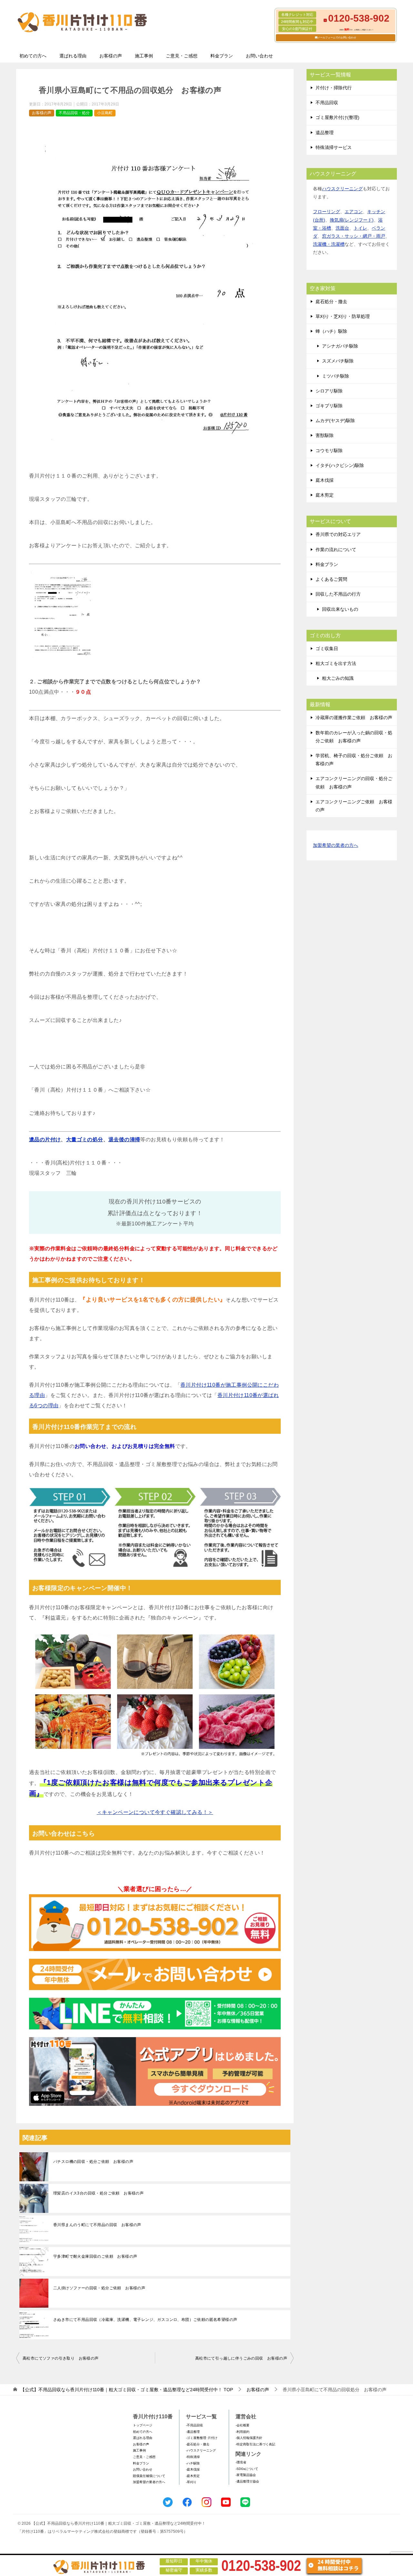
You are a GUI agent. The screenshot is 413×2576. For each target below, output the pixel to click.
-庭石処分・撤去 (198, 2444)
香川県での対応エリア (338, 534)
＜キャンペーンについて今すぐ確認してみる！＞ (155, 1812)
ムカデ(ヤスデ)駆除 (335, 421)
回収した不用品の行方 (338, 594)
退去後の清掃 (124, 1139)
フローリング (327, 212)
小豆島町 (105, 113)
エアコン (354, 212)
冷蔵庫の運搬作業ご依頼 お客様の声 (354, 718)
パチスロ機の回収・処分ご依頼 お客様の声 (93, 2162)
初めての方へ (33, 56)
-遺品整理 (193, 2432)
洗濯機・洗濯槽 (329, 244)
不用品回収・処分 (74, 113)
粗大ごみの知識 (338, 678)
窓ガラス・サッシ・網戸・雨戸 (354, 236)
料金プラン (222, 56)
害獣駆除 (325, 435)
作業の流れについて (336, 550)
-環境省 (241, 2462)
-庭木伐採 (193, 2469)
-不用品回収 (194, 2425)
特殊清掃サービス (334, 147)
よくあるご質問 (331, 579)
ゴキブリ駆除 (329, 406)
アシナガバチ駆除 (340, 346)
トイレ (360, 228)
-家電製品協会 (246, 2475)
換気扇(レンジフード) (352, 220)
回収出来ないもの (340, 609)
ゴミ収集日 (327, 649)
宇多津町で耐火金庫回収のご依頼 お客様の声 (95, 2256)
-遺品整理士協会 (247, 2481)
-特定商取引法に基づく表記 (255, 2444)
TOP (127, 2390)
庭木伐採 (325, 480)
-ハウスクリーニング (201, 2450)
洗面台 (342, 228)
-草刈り (191, 2482)
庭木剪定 (325, 495)
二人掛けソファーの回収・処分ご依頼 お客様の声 (99, 2288)
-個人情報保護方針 (249, 2438)
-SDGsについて (247, 2469)
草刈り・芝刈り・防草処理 (343, 316)
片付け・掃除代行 (334, 88)
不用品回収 (327, 103)
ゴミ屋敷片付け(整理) (337, 117)
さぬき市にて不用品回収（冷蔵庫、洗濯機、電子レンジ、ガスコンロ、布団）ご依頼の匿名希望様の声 (145, 2320)
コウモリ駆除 (329, 451)
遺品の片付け (45, 1139)
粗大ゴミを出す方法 (336, 663)
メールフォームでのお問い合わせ (337, 38)
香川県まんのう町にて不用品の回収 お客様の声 (97, 2225)
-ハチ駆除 (193, 2463)
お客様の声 (111, 56)
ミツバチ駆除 (336, 376)
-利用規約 (242, 2432)
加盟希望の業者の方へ (336, 845)
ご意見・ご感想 (182, 56)
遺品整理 (325, 133)
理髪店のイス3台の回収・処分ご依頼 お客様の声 (98, 2193)
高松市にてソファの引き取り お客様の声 (61, 2358)
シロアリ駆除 (329, 391)
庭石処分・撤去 (331, 302)
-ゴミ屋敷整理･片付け (202, 2438)
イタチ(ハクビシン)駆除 (340, 465)
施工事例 (144, 56)
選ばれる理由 (73, 56)
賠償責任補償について (149, 2476)
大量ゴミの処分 (85, 1139)
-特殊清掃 (193, 2457)
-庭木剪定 (193, 2476)
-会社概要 (242, 2425)
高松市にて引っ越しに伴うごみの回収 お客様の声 (241, 2358)
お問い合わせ (259, 56)
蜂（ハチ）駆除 (331, 331)
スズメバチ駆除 (338, 361)
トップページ (143, 2425)
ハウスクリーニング (342, 189)
